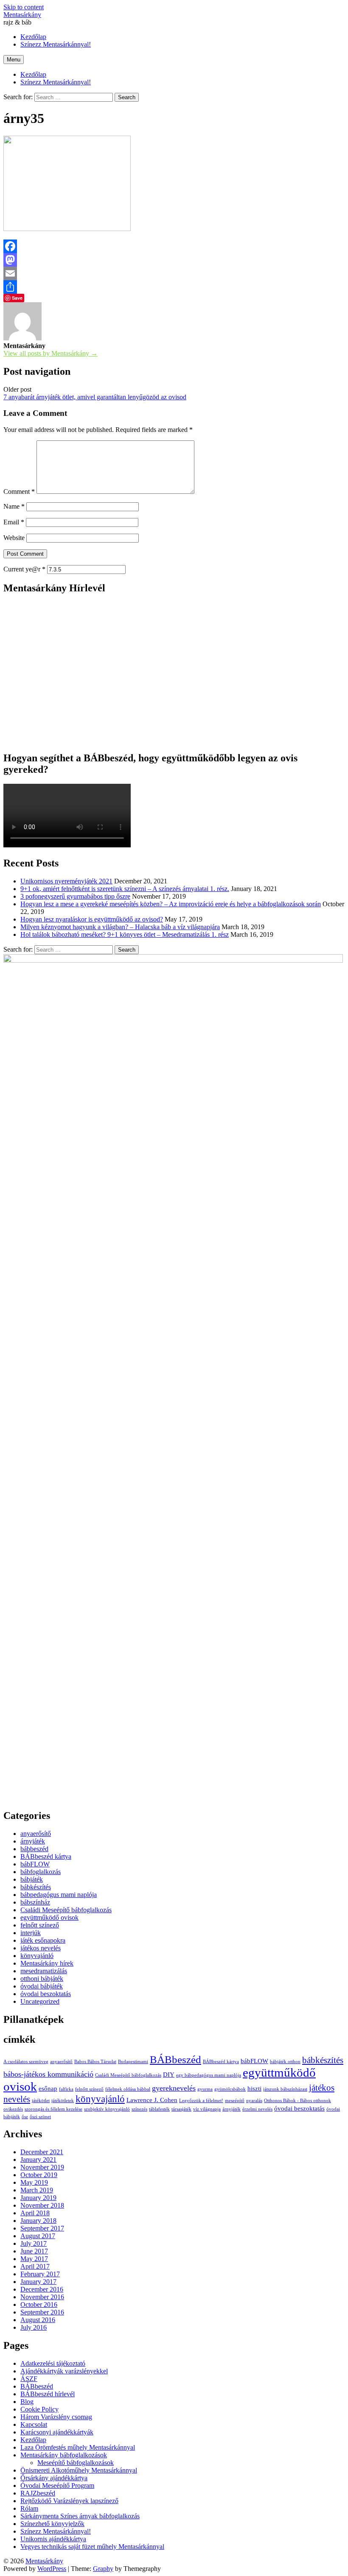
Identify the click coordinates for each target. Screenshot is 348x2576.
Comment (19, 492)
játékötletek (63, 2101)
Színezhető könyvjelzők (52, 2524)
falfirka (66, 2089)
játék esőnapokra (43, 1940)
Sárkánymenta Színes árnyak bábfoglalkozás (80, 2516)
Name (14, 506)
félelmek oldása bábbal (128, 2089)
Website (14, 538)
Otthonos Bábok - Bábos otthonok (297, 2101)
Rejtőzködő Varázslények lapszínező (69, 2501)
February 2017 (40, 2274)
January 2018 (38, 2221)
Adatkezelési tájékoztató (53, 2363)
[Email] (174, 273)
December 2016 (42, 2289)
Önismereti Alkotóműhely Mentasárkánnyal (79, 2470)
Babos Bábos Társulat (95, 2062)
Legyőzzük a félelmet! (201, 2101)
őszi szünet (40, 2117)
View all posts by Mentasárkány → (51, 353)
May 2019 (34, 2182)
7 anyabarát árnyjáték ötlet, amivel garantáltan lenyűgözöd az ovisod (95, 397)
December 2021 (42, 2152)
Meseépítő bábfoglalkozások (76, 2463)
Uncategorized (40, 2001)
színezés (139, 2109)
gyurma (205, 2089)
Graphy (103, 2569)
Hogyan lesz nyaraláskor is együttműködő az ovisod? (92, 919)
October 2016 (39, 2304)
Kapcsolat (34, 2424)
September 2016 (42, 2312)
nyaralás (254, 2101)
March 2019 (37, 2190)
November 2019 (42, 2167)
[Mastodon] (174, 260)
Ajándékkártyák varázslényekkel (64, 2371)
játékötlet (41, 2101)
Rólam (29, 2508)
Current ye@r (24, 569)
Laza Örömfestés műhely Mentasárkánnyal (78, 2447)
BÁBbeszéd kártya (46, 1856)
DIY (169, 2074)
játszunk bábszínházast (285, 2089)
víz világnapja (207, 2109)
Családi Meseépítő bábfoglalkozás (66, 1910)
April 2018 (35, 2213)
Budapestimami (133, 2062)
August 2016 (38, 2320)
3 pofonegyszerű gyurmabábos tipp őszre (75, 896)
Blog (27, 2402)
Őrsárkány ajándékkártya (54, 2478)
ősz (25, 2117)
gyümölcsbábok (230, 2089)
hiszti (254, 2088)
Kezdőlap (33, 74)
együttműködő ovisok (49, 1917)
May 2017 (34, 2259)
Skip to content (24, 7)
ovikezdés (13, 2109)
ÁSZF (29, 2379)
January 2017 (38, 2282)
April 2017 (35, 2266)
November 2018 (42, 2205)
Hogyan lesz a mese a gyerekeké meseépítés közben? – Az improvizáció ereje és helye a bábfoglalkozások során (171, 904)
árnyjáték (33, 1841)
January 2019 (38, 2198)
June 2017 (34, 2251)
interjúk (31, 1933)
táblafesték (159, 2109)
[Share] (174, 287)
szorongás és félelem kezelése (53, 2109)
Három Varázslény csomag (56, 2417)
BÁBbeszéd (175, 2059)
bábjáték (32, 1879)
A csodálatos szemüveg (26, 2062)
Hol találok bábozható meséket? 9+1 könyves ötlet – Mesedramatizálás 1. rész (125, 934)
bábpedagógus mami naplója (59, 1895)
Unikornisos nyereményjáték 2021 (66, 881)
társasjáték (181, 2109)
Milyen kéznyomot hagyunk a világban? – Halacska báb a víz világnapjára (120, 927)
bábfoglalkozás (41, 1872)
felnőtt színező (40, 1925)
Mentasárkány (22, 15)
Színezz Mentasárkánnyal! (56, 82)
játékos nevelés (41, 1948)
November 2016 (42, 2297)
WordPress (52, 2569)
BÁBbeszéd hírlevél (48, 2394)
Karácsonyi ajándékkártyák (57, 2432)
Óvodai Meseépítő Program (57, 2485)
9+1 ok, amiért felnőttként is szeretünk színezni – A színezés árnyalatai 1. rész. (125, 889)
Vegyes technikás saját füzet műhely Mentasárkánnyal (92, 2547)
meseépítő (235, 2101)
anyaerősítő (36, 1834)
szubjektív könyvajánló (107, 2109)
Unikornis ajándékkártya (53, 2539)
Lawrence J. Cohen (152, 2100)
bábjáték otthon (285, 2062)
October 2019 (39, 2175)
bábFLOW (35, 1864)
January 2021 (38, 2160)
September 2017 (42, 2228)
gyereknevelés (174, 2088)
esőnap (48, 2088)
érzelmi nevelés (257, 2109)
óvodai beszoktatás (46, 1994)
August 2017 (38, 2236)
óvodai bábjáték (42, 1986)
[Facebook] (174, 246)
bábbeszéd (34, 1849)
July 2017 (34, 2243)
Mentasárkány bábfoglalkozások (64, 2455)
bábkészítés (36, 1887)
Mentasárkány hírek (47, 1963)
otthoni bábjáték (42, 1979)
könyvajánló (37, 1956)
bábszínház (35, 1902)
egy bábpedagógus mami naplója (209, 2075)
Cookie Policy (39, 2409)
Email (14, 522)
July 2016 (34, 2327)
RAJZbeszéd (38, 2493)
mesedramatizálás (44, 1971)
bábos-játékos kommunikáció (48, 2074)
